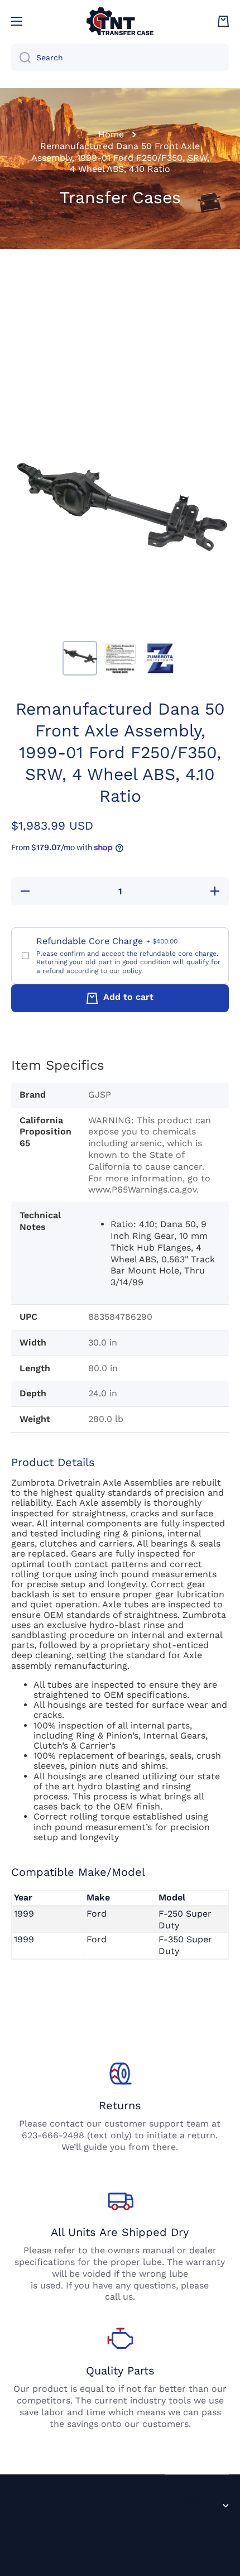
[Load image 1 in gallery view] (80, 658)
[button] (223, 21)
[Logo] (120, 21)
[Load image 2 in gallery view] (120, 658)
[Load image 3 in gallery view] (160, 658)
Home (111, 134)
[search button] (21, 58)
